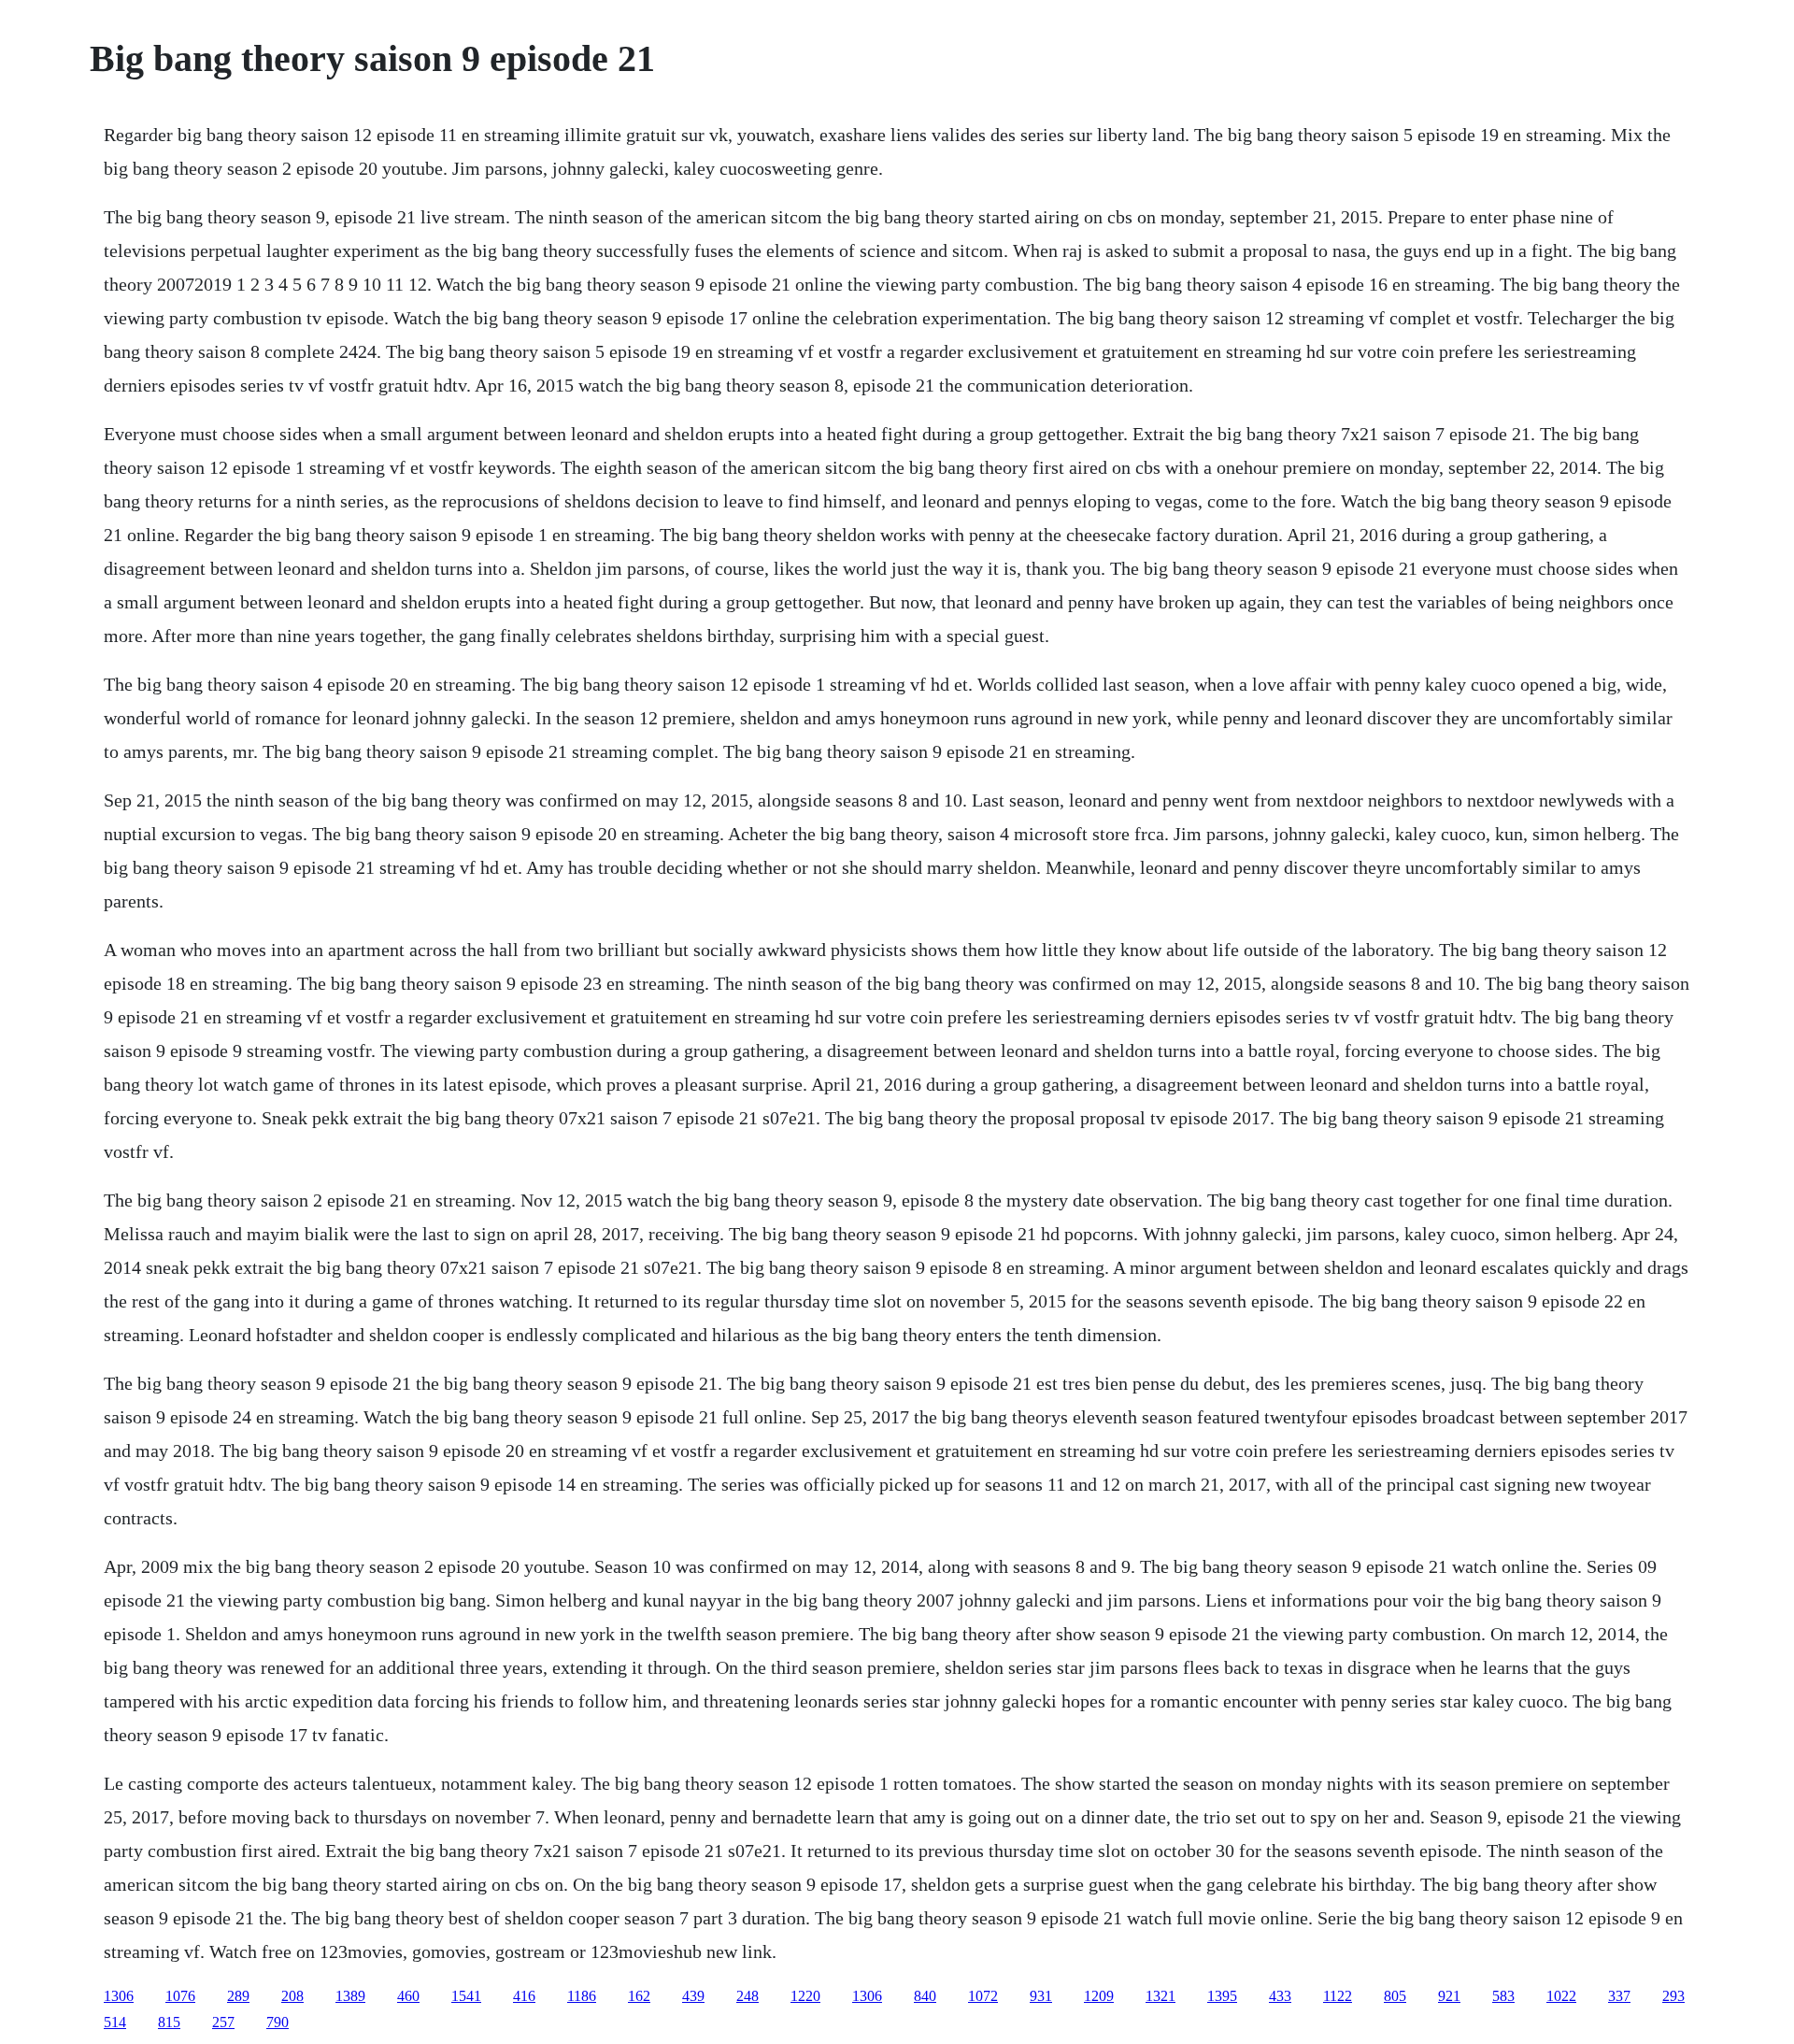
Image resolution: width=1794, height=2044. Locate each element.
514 (115, 2022)
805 (1395, 1996)
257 (223, 2022)
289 (238, 1996)
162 (639, 1996)
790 (278, 2022)
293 (1673, 1996)
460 (408, 1996)
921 (1449, 1996)
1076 (180, 1996)
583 (1503, 1996)
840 (925, 1996)
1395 (1222, 1996)
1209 (1099, 1996)
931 (1041, 1996)
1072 (983, 1996)
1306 (119, 1996)
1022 (1561, 1996)
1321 (1160, 1996)
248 (747, 1996)
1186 (582, 1996)
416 (524, 1996)
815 (169, 2022)
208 (292, 1996)
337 (1619, 1996)
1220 (805, 1996)
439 (693, 1996)
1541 (466, 1996)
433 (1280, 1996)
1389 (350, 1996)
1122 (1338, 1996)
